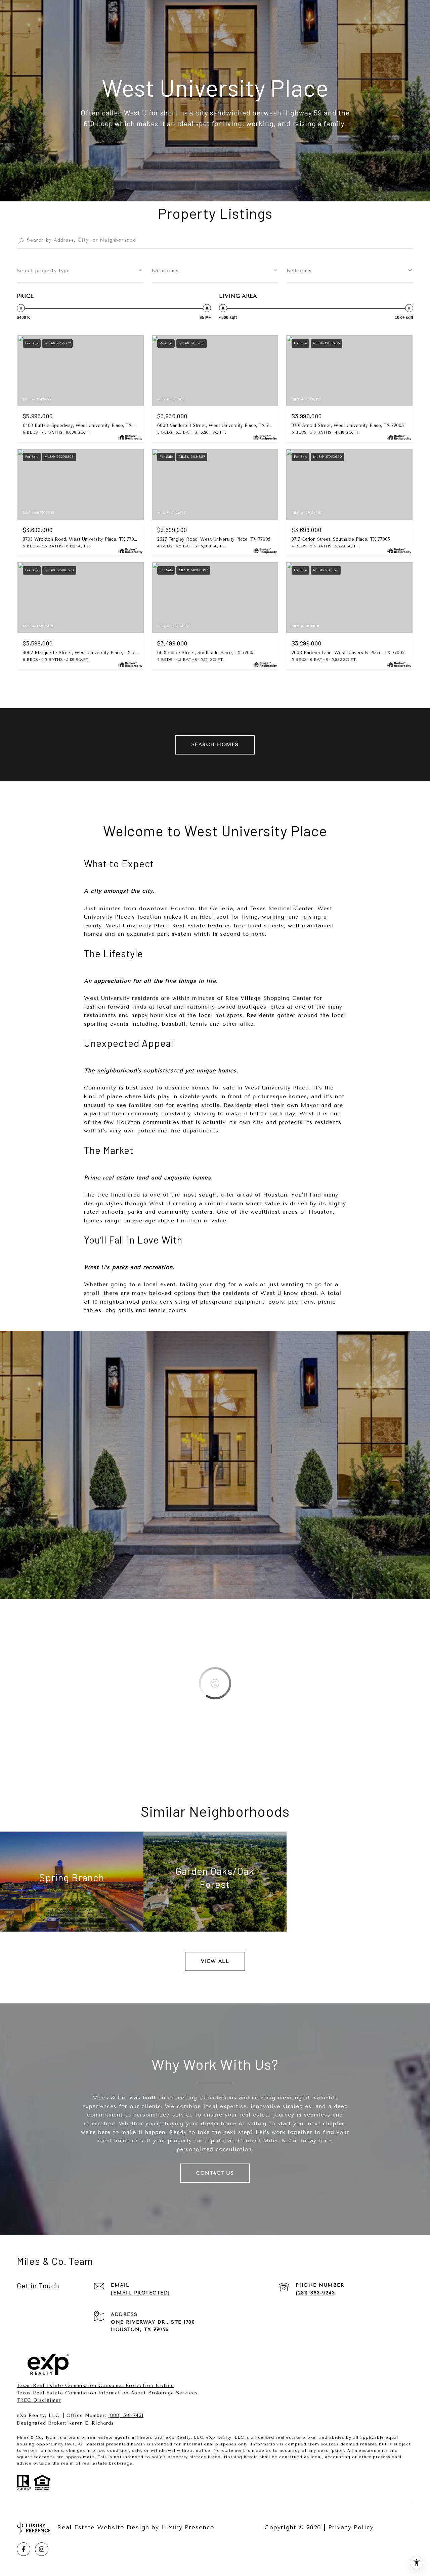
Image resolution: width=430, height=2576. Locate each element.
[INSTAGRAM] (42, 2549)
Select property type (43, 271)
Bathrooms (165, 271)
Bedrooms (299, 271)
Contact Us (215, 2173)
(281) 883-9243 (315, 2293)
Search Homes (215, 745)
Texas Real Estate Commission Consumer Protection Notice (95, 2386)
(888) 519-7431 (126, 2415)
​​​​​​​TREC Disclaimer (39, 2400)
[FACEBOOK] (24, 2549)
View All (215, 1961)
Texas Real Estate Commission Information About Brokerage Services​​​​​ (107, 2393)
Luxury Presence (188, 2527)
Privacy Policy (351, 2527)
